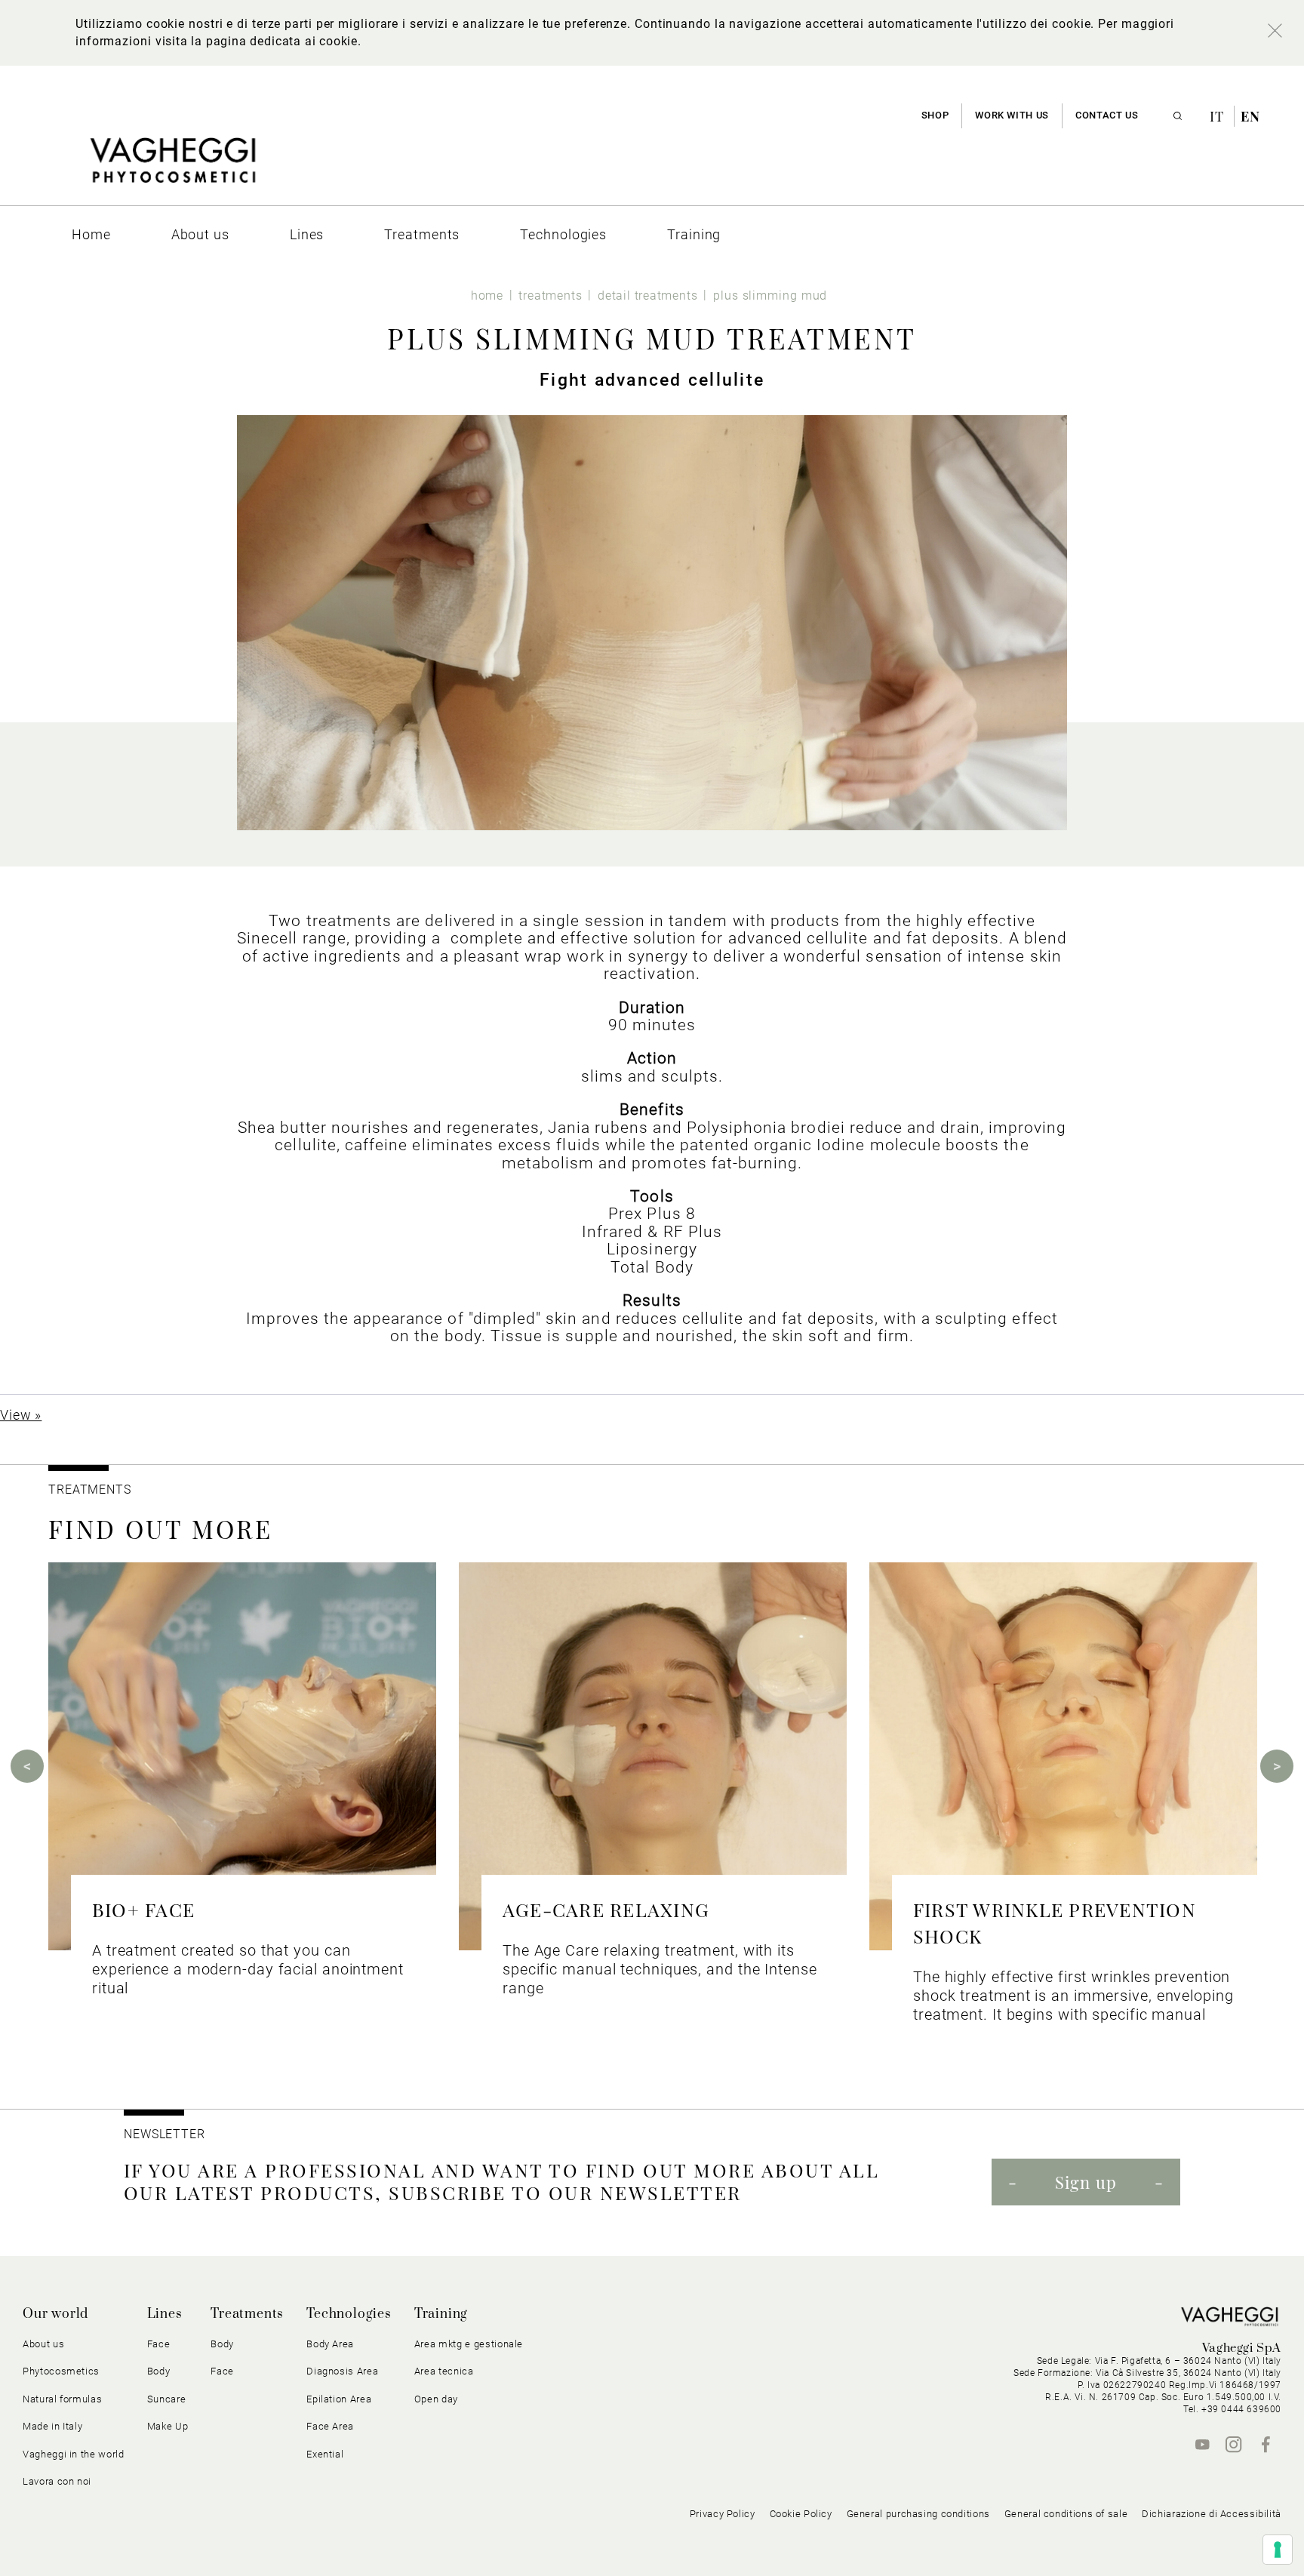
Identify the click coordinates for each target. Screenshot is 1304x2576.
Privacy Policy (723, 2514)
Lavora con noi (57, 2481)
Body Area (330, 2344)
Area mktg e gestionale (469, 2344)
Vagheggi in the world (74, 2454)
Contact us (1107, 115)
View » (21, 1415)
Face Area (330, 2426)
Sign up (1086, 2182)
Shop (935, 115)
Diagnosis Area (342, 2371)
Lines (165, 2314)
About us (43, 2344)
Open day (436, 2399)
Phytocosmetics (61, 2371)
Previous (27, 1766)
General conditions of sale (1066, 2514)
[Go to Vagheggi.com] (172, 168)
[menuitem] (91, 234)
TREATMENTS (92, 1490)
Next (1277, 1766)
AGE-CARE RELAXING (606, 1909)
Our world (55, 2314)
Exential (325, 2454)
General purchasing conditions (918, 2514)
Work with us (1012, 115)
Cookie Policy (801, 2514)
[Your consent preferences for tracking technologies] (1278, 2550)
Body (222, 2344)
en (1250, 116)
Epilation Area (339, 2399)
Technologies (349, 2314)
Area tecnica (444, 2371)
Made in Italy (52, 2426)
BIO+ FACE (143, 1909)
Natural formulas (62, 2399)
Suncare (167, 2399)
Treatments (247, 2314)
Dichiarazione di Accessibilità (1212, 2514)
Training (441, 2314)
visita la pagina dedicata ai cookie (257, 41)
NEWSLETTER (165, 2134)
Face (222, 2371)
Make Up (168, 2426)
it (1219, 116)
